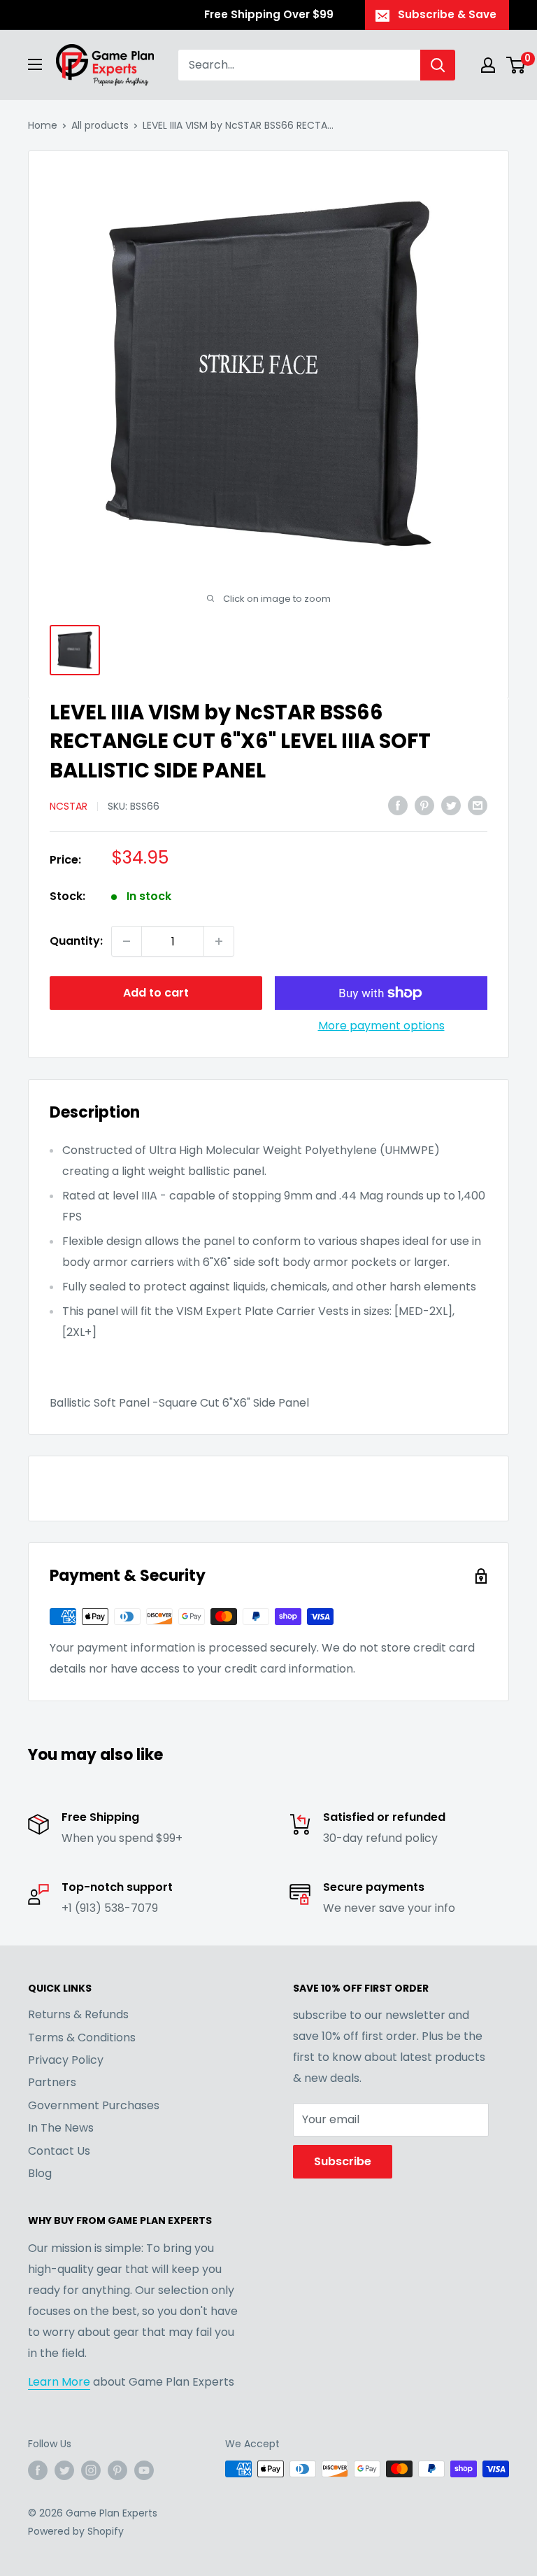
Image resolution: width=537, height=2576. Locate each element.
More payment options (381, 1026)
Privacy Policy (66, 2060)
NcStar (69, 806)
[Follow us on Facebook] (38, 2470)
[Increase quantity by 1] (219, 941)
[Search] (438, 65)
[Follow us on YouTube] (144, 2470)
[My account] (488, 65)
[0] (516, 65)
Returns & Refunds (78, 2014)
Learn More (59, 2382)
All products (100, 125)
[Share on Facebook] (398, 805)
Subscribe (343, 2161)
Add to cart (156, 993)
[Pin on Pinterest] (424, 805)
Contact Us (59, 2151)
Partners (52, 2082)
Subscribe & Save (447, 14)
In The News (61, 2128)
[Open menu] (35, 64)
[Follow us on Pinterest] (117, 2470)
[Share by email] (478, 805)
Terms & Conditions (82, 2037)
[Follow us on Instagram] (91, 2470)
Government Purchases (94, 2105)
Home (43, 125)
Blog (40, 2173)
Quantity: (76, 941)
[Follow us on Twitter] (64, 2470)
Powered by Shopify (76, 2531)
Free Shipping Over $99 (269, 14)
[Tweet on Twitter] (451, 805)
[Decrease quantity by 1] (127, 941)
